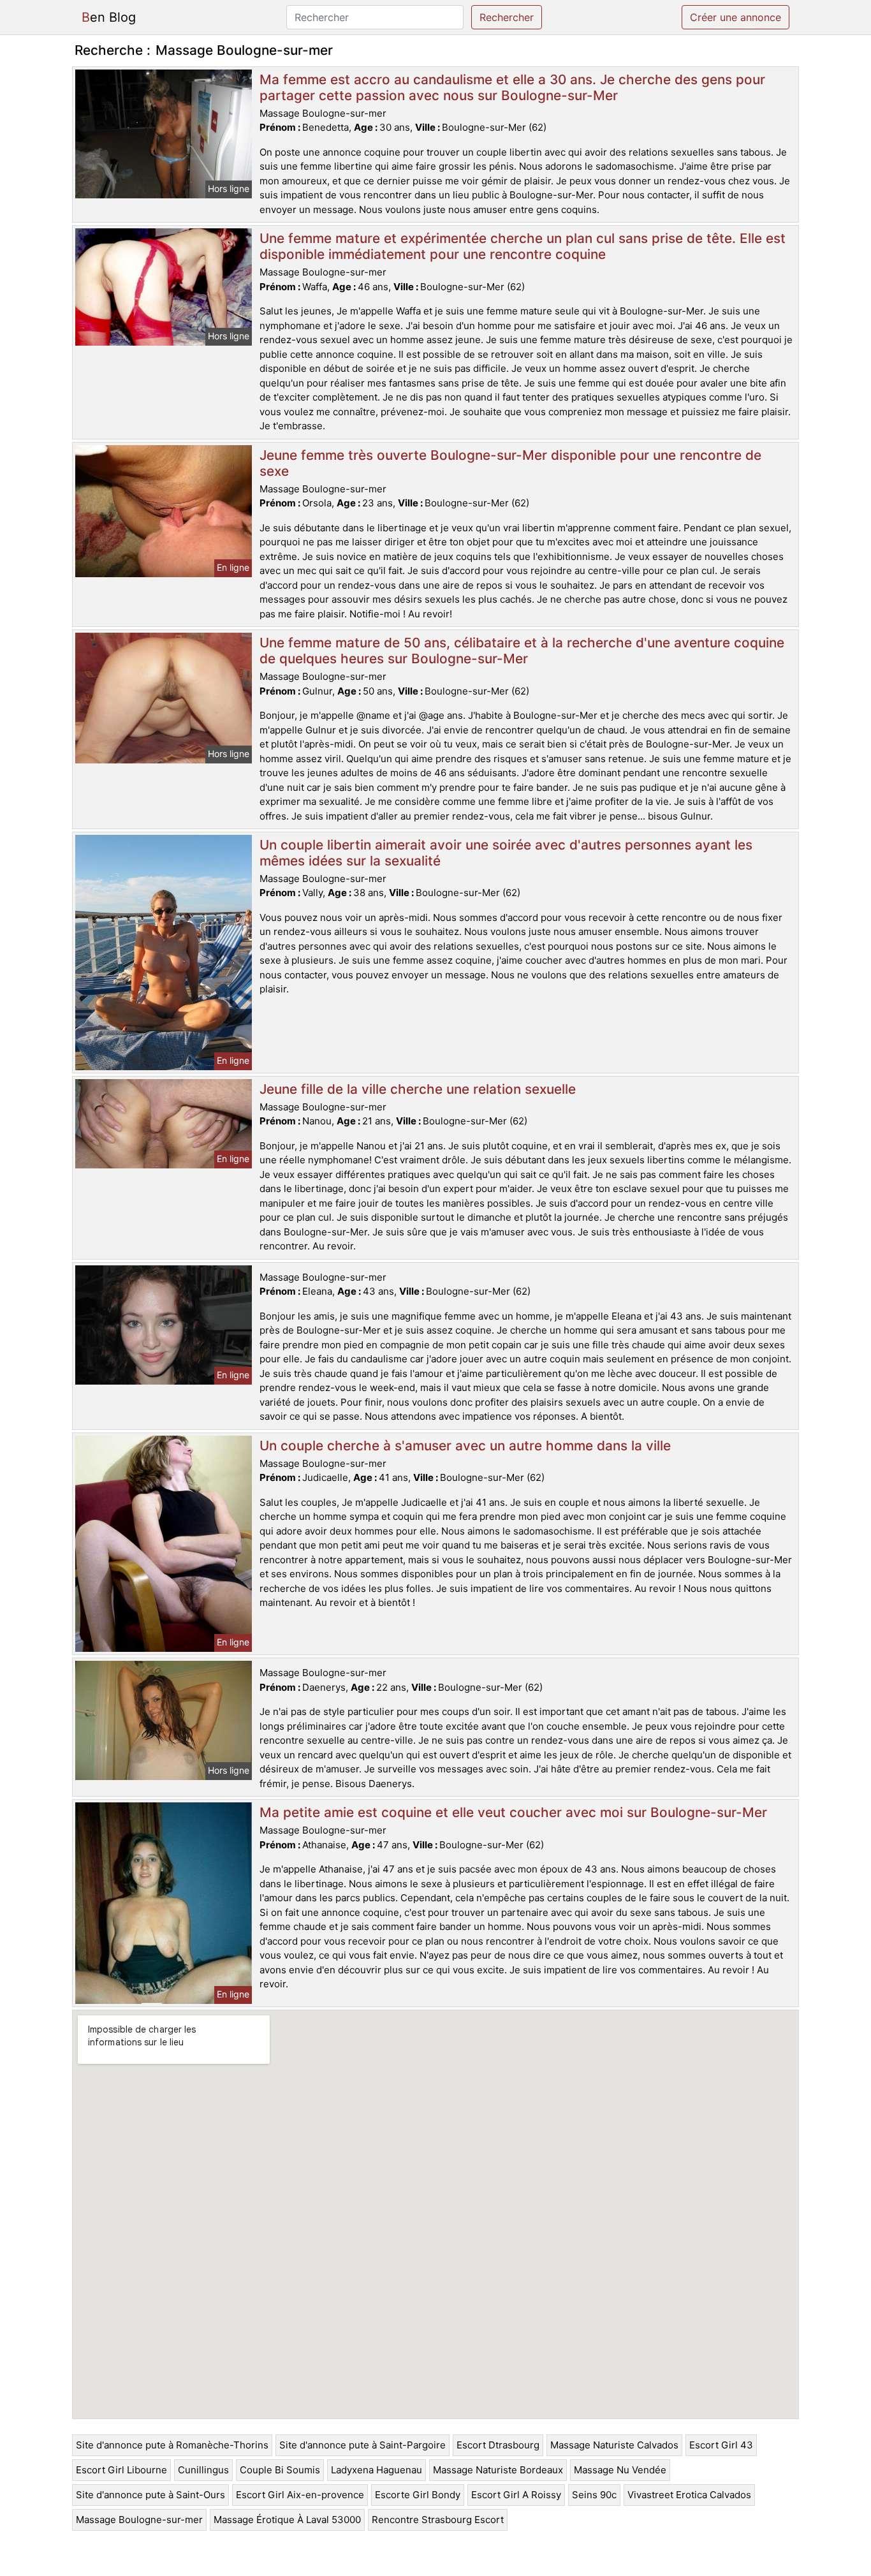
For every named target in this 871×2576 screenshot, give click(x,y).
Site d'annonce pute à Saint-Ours (150, 2495)
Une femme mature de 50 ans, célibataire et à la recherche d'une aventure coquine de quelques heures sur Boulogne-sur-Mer (522, 651)
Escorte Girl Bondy (418, 2495)
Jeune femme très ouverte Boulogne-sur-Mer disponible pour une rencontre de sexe (510, 463)
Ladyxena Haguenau (377, 2470)
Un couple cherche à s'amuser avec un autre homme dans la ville (465, 1446)
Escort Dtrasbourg (498, 2445)
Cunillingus (203, 2470)
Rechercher (507, 17)
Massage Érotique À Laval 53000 (287, 2520)
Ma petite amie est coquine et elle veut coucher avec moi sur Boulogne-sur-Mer (513, 1812)
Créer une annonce (736, 17)
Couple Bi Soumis (280, 2470)
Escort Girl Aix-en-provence (300, 2495)
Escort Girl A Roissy (516, 2495)
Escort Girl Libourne (121, 2470)
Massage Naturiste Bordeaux (498, 2470)
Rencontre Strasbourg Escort (438, 2520)
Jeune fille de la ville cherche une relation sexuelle (418, 1089)
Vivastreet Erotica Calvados (689, 2495)
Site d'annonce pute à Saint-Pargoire (362, 2445)
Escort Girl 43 (721, 2445)
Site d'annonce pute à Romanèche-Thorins (172, 2445)
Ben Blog (109, 17)
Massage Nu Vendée (620, 2470)
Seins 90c (594, 2495)
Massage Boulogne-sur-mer (139, 2520)
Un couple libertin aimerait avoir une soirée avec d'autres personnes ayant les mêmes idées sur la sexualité (506, 853)
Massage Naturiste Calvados (614, 2445)
